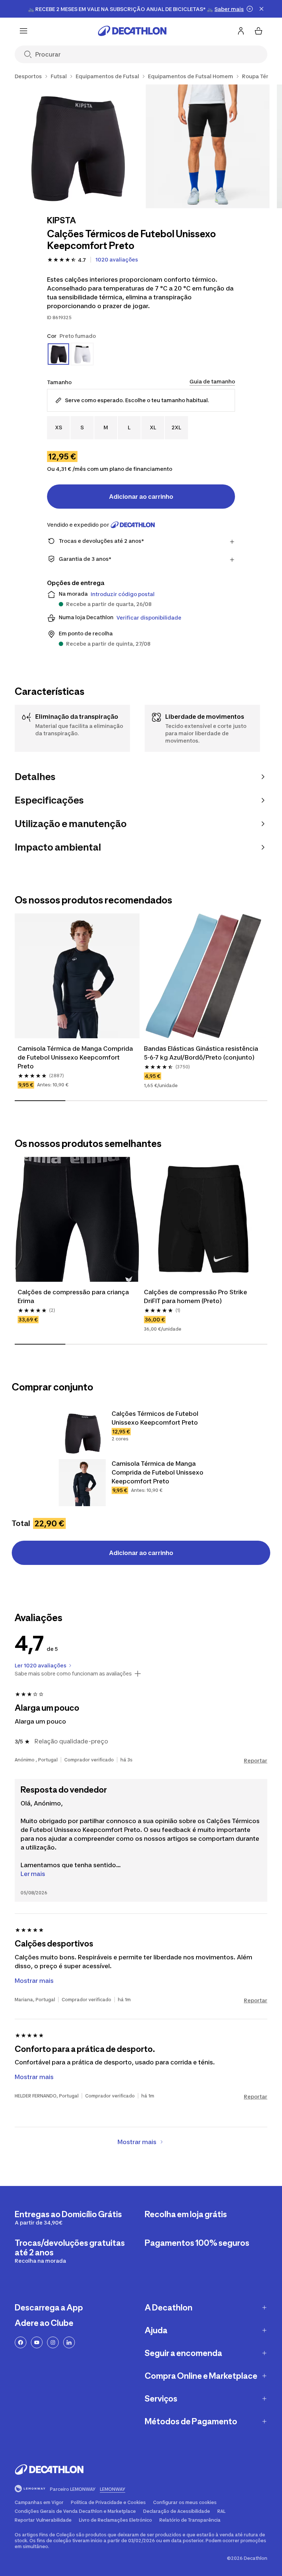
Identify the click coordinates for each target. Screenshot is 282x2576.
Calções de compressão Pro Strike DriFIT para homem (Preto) (196, 1296)
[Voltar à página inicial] (132, 31)
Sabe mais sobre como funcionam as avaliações (73, 1674)
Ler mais (33, 1874)
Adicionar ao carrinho (141, 497)
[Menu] (23, 31)
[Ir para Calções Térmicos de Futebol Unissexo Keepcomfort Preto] (82, 1433)
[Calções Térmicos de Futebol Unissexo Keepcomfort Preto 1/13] (77, 146)
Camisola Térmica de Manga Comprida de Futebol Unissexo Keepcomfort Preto (76, 1057)
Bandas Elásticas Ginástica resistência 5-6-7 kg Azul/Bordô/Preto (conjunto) (202, 1053)
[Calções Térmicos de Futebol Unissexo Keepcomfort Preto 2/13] (208, 146)
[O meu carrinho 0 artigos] (258, 31)
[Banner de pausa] (250, 9)
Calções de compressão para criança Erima (74, 1296)
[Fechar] (261, 9)
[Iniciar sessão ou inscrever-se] (241, 31)
